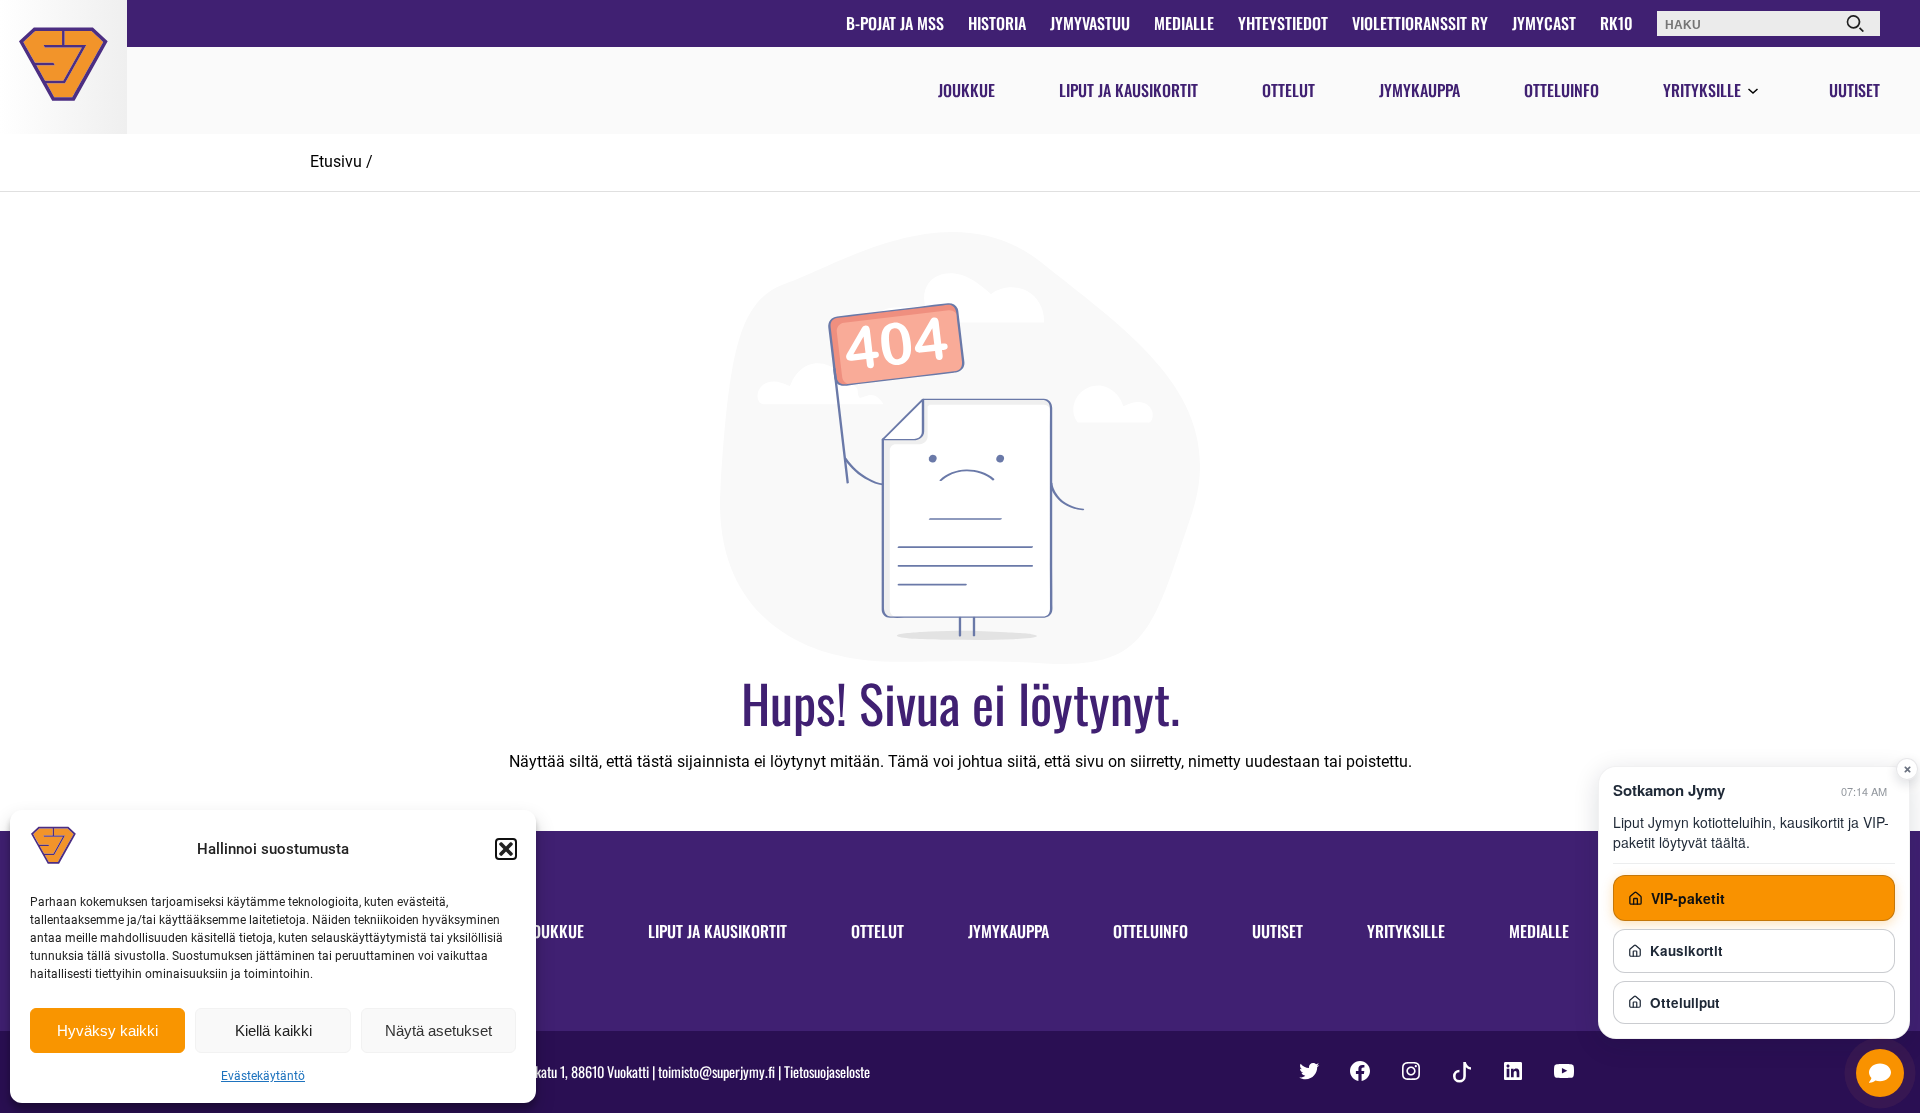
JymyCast (1544, 23)
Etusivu (336, 161)
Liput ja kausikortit (1128, 90)
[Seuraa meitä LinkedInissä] (1513, 1071)
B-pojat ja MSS (895, 23)
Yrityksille (1702, 90)
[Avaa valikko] (1753, 92)
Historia (997, 23)
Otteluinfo (1561, 90)
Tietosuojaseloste (827, 1071)
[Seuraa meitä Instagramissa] (1411, 1071)
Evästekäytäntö (263, 1076)
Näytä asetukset (438, 1030)
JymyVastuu (1090, 23)
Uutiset (1854, 90)
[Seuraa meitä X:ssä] (1309, 1071)
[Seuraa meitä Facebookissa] (1360, 1071)
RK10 (1616, 23)
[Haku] (1855, 23)
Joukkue (966, 90)
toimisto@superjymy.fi (716, 1071)
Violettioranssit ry (1420, 23)
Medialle (1184, 23)
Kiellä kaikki (273, 1030)
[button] (506, 849)
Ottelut (1288, 90)
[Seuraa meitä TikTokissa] (1462, 1073)
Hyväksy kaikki (107, 1030)
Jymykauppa (1419, 90)
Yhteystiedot (1283, 23)
